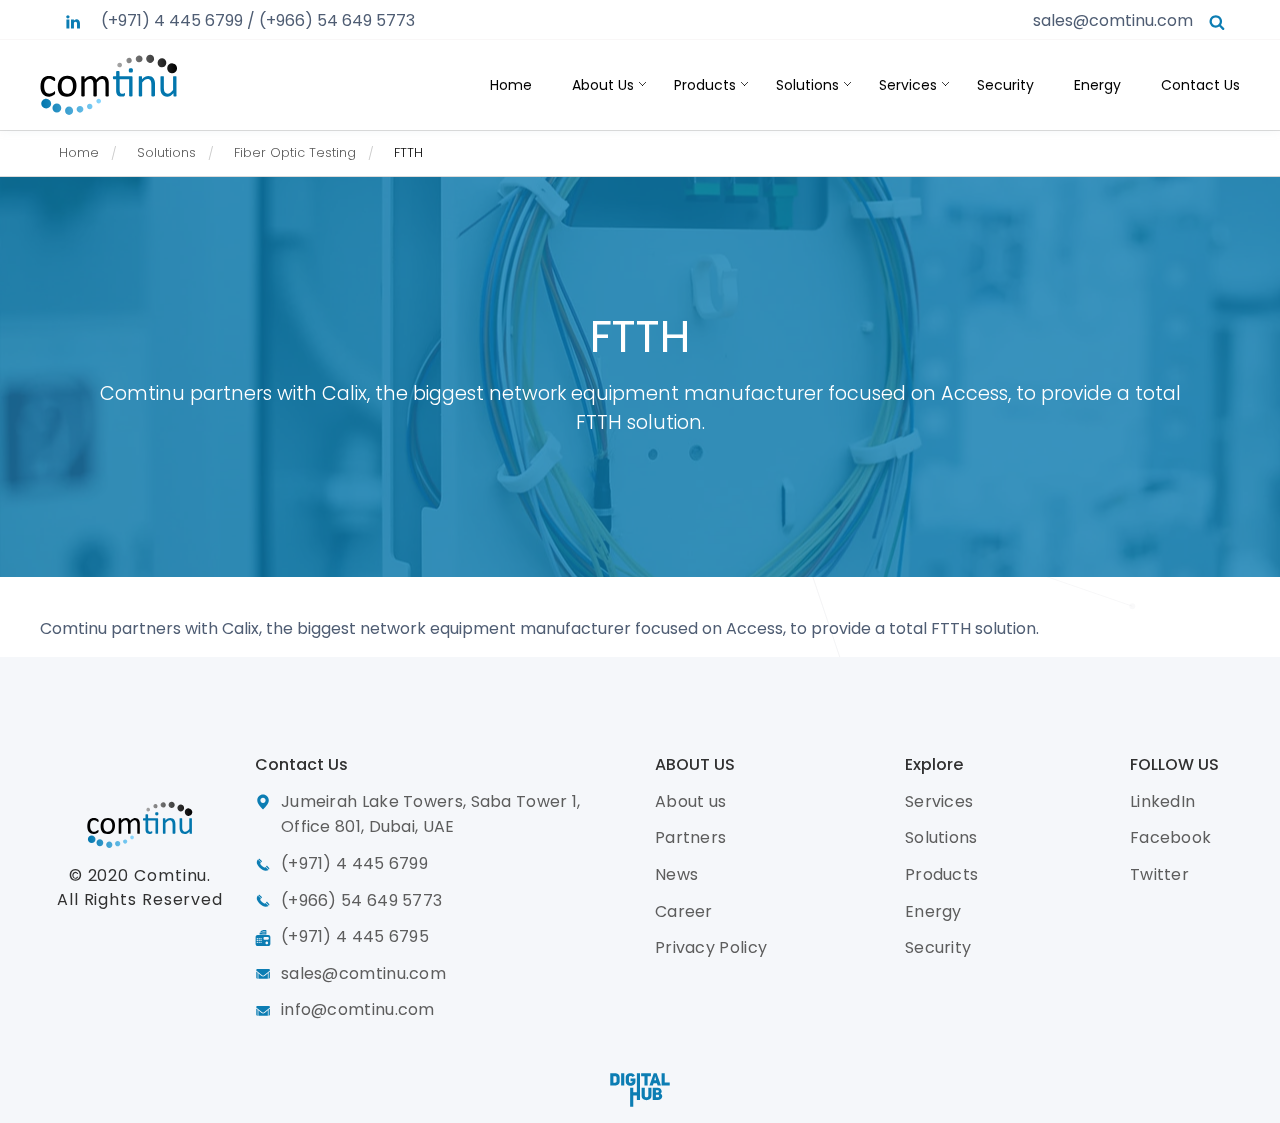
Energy (1097, 85)
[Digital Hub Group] (640, 1090)
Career (684, 911)
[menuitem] (94, 153)
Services (908, 85)
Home (511, 85)
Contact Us (1200, 85)
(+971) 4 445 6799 (172, 20)
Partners (690, 837)
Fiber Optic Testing (295, 152)
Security (1005, 85)
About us (690, 801)
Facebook (1170, 837)
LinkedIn (1162, 801)
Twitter (1159, 874)
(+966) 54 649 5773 (337, 20)
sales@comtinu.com (1113, 20)
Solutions (807, 85)
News (676, 874)
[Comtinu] (109, 84)
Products (705, 85)
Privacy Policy (711, 947)
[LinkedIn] (73, 20)
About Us (603, 85)
